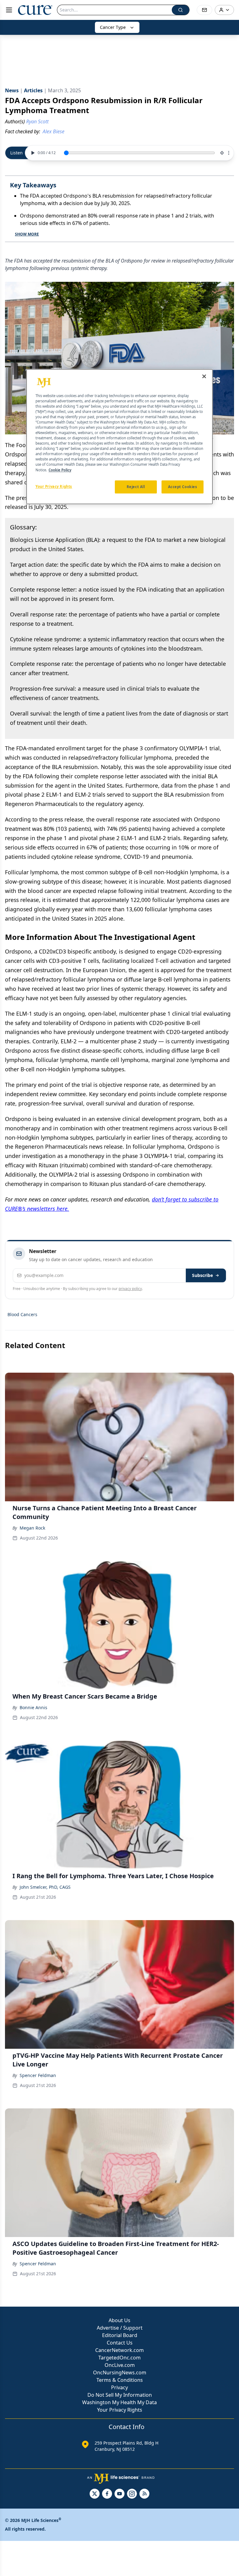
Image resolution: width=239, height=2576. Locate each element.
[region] (119, 437)
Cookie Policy (60, 470)
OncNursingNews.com (120, 2372)
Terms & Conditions (120, 2380)
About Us (119, 2320)
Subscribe (202, 1275)
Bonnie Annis (33, 1707)
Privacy (119, 2387)
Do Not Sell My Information (120, 2395)
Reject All (136, 487)
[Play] (32, 153)
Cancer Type (113, 27)
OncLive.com (120, 2365)
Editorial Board (120, 2335)
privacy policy (130, 1289)
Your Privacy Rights (120, 2410)
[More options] (229, 153)
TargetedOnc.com (119, 2358)
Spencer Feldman (38, 2075)
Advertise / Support (120, 2328)
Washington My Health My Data (119, 2402)
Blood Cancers (22, 1314)
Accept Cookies (183, 487)
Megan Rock (32, 1528)
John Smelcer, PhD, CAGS (45, 1887)
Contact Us (120, 2343)
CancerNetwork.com (119, 2350)
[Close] (204, 376)
